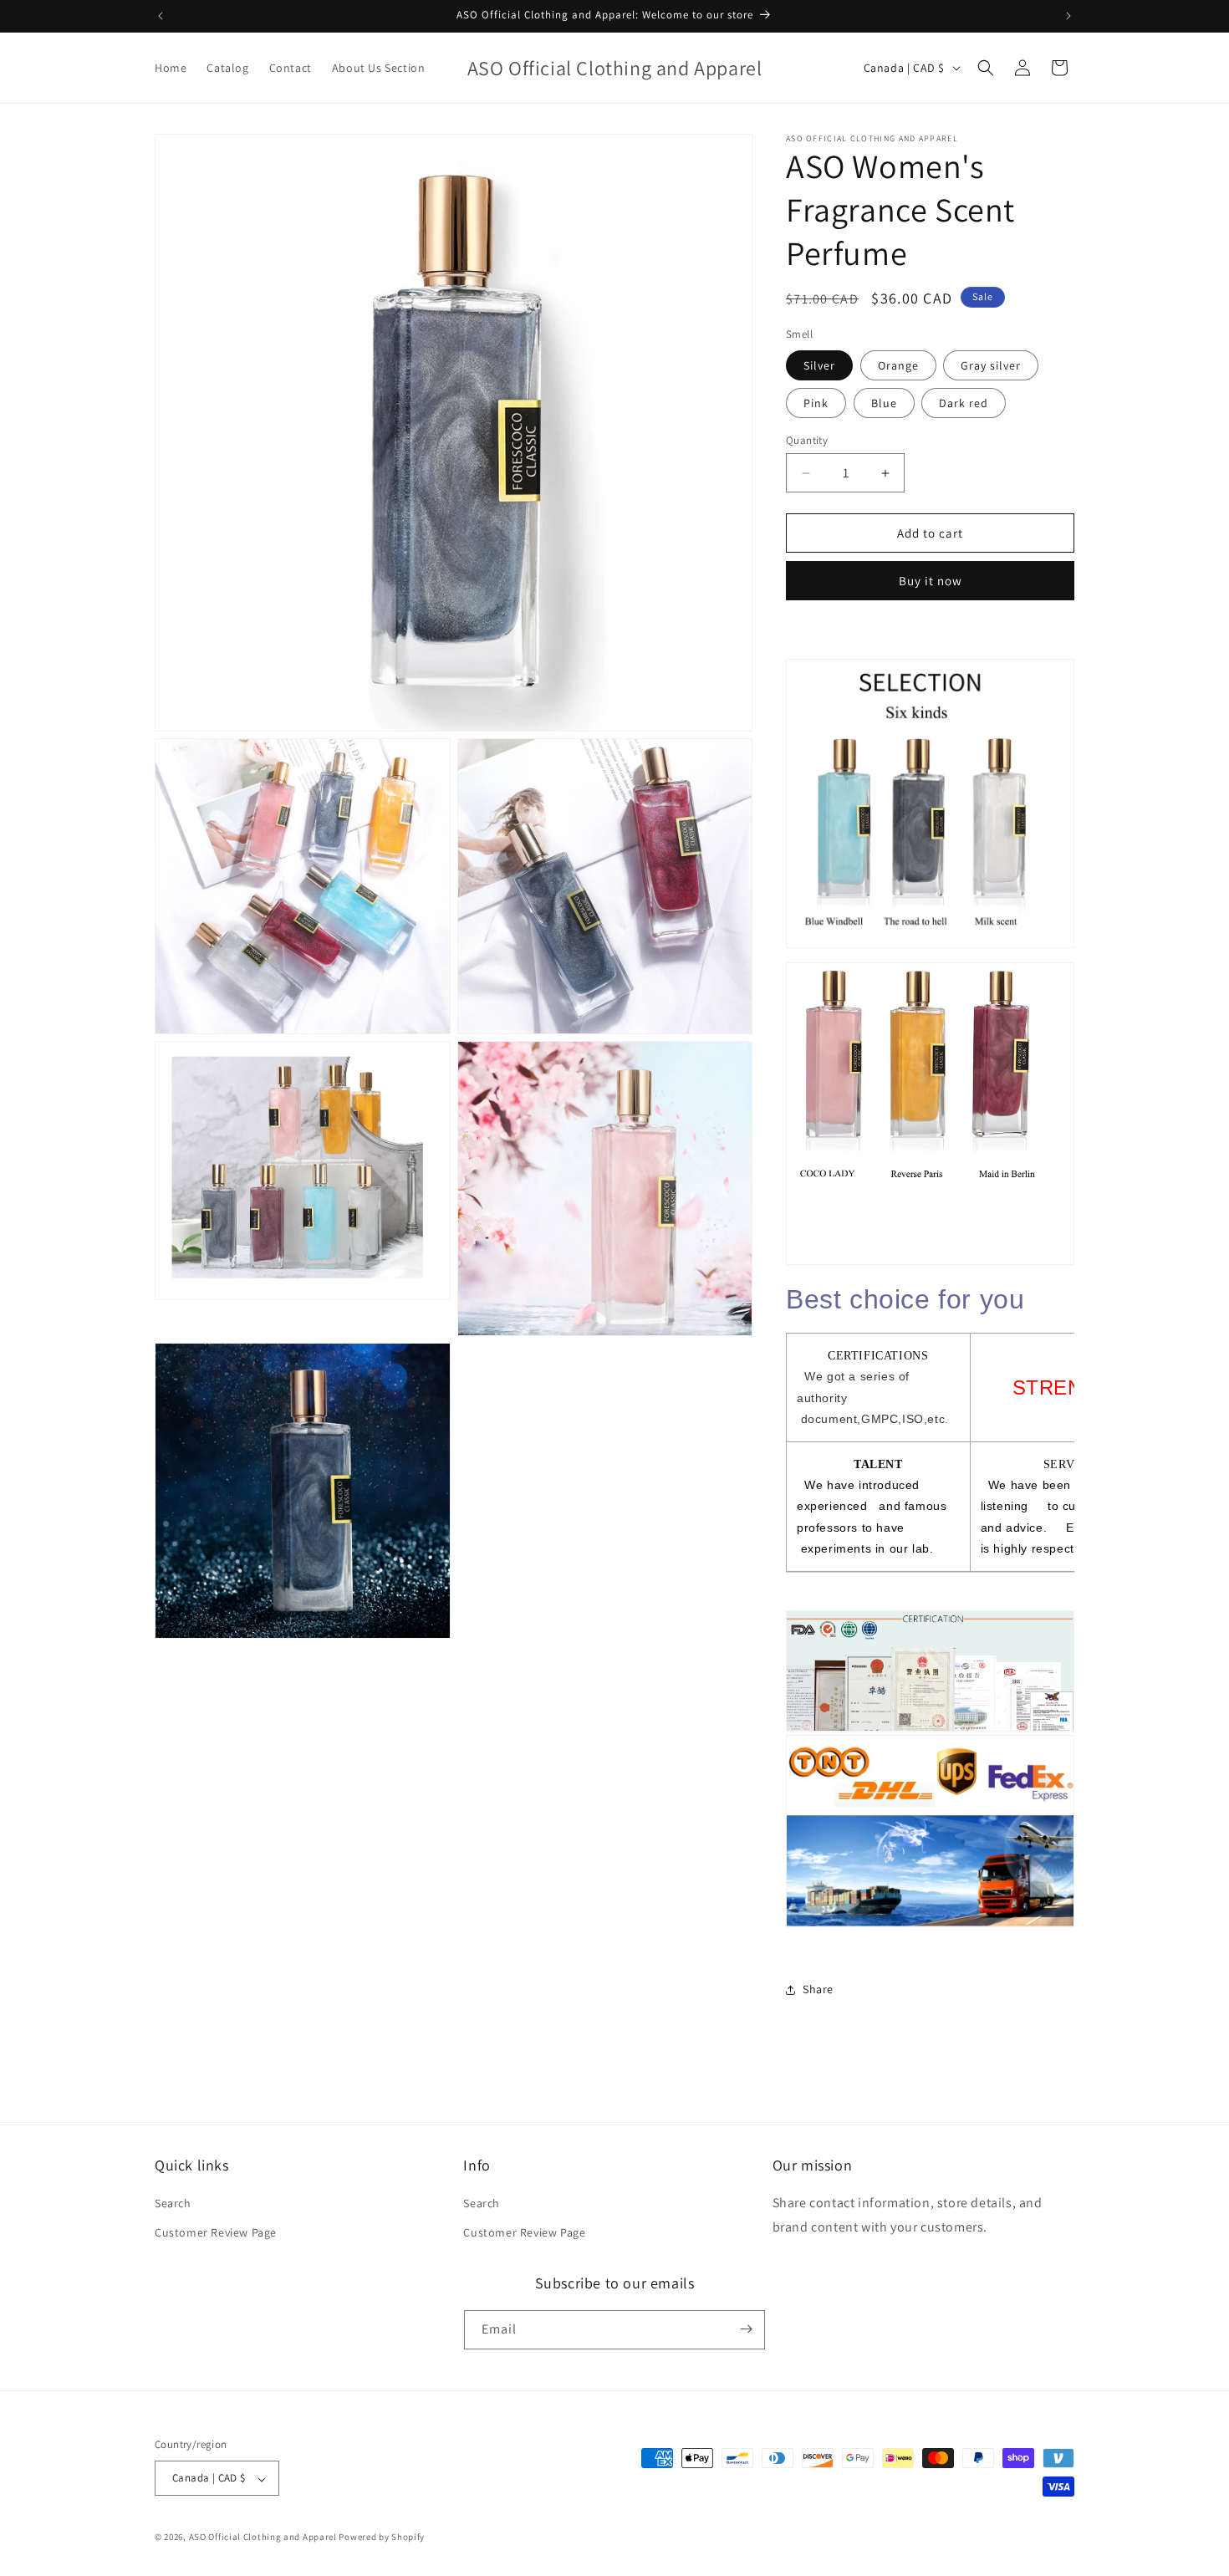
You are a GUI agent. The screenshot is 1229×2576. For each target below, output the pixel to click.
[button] (986, 68)
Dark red (964, 403)
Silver (819, 365)
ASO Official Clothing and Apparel (264, 2538)
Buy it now (931, 581)
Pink (816, 403)
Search (173, 2203)
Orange (898, 365)
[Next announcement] (1068, 16)
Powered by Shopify (382, 2538)
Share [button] (818, 1989)
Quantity (807, 440)
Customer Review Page (216, 2233)
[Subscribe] (746, 2329)
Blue (884, 403)
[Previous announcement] (161, 16)
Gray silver (991, 365)
